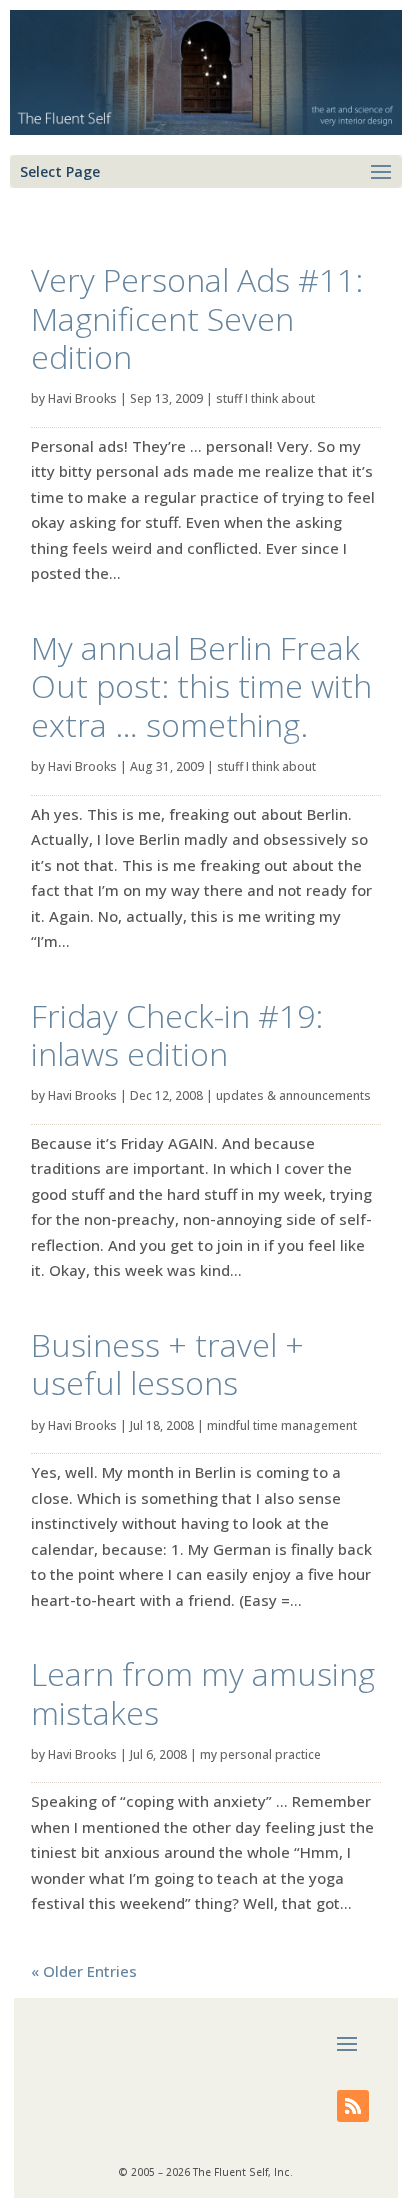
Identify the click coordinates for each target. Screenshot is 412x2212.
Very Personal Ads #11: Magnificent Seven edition (197, 318)
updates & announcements (293, 1095)
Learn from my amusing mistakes (203, 1692)
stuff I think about (265, 398)
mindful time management (282, 1425)
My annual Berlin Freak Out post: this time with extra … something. (201, 686)
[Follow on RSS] (353, 2106)
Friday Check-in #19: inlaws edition (177, 1034)
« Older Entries (84, 1971)
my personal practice (260, 1754)
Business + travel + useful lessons (167, 1363)
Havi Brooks (82, 398)
